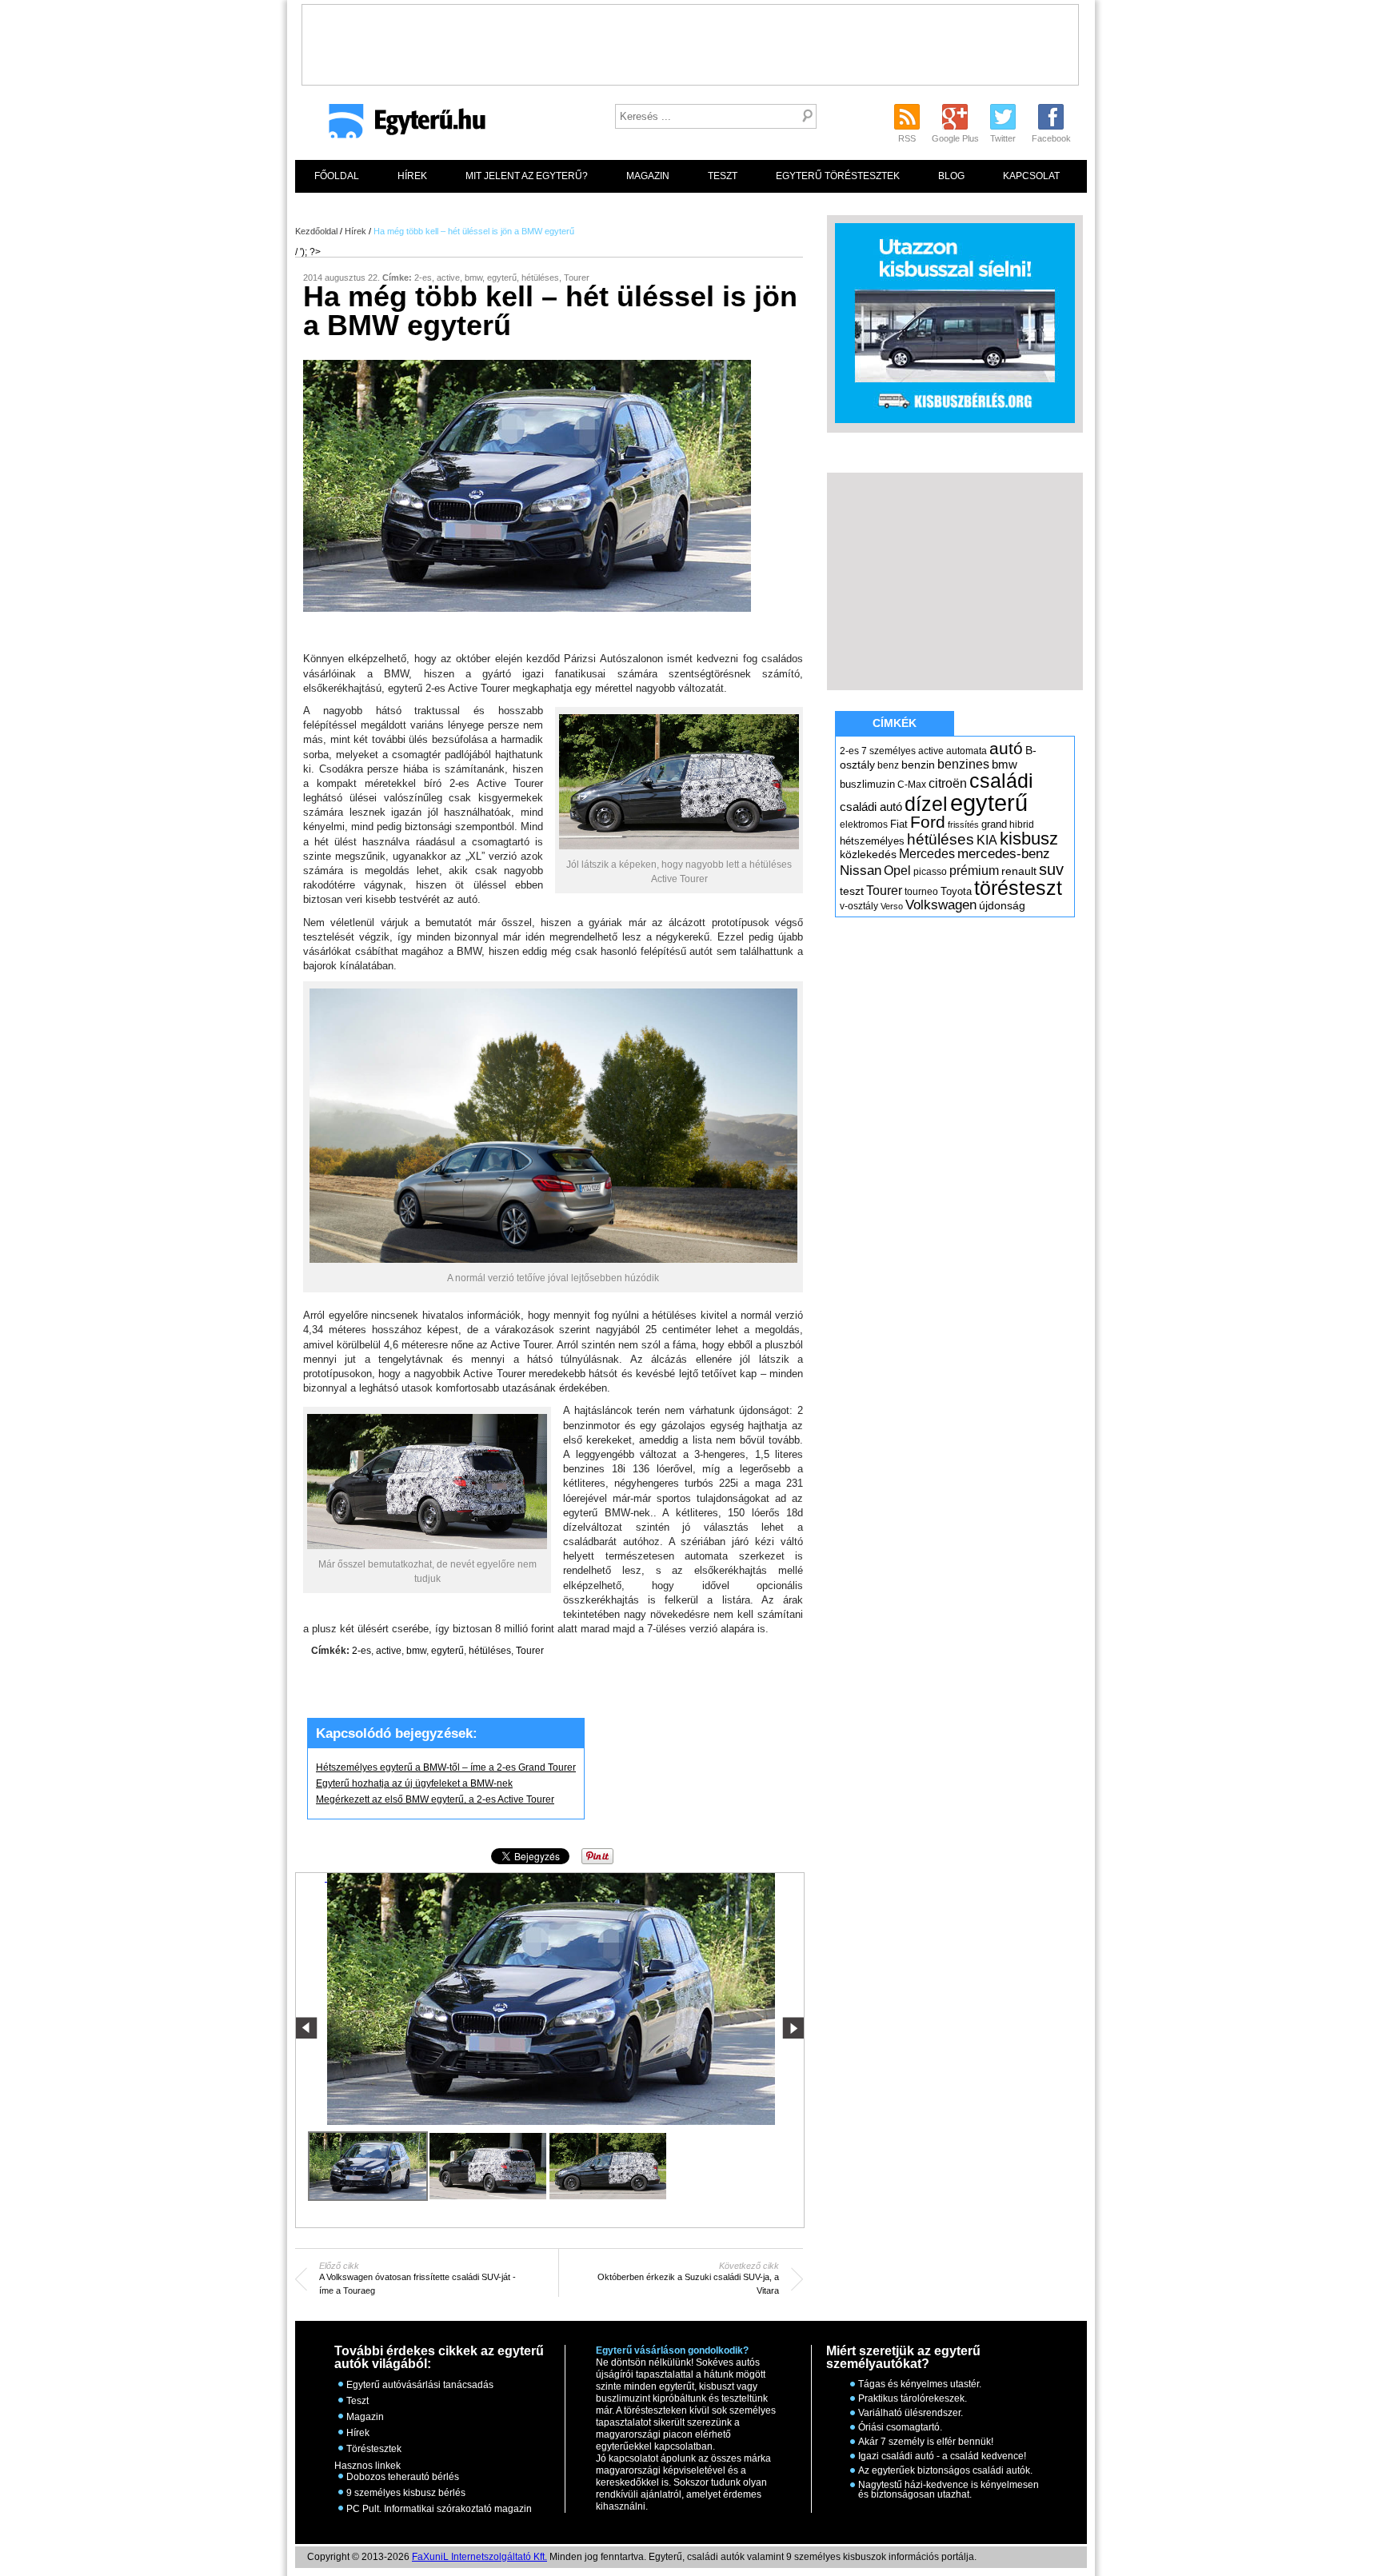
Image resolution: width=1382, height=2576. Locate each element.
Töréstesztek (374, 2449)
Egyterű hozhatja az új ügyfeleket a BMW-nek (414, 1784)
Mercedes (927, 854)
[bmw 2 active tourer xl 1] (550, 1878)
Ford (928, 822)
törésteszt (1018, 888)
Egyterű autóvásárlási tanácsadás (420, 2385)
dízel (926, 804)
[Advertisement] (690, 41)
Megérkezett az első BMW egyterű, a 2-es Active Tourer (435, 1800)
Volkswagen (941, 905)
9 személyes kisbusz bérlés (406, 2493)
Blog (951, 176)
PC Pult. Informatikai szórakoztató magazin (439, 2509)
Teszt (723, 176)
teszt (852, 891)
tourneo (921, 892)
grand (994, 824)
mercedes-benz (1004, 854)
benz (888, 765)
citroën (948, 783)
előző (307, 2028)
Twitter (1003, 138)
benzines (963, 764)
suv (1051, 869)
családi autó (871, 807)
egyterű (502, 278)
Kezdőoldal (316, 231)
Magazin (648, 176)
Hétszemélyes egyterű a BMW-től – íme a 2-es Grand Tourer (446, 1768)
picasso (930, 872)
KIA (987, 840)
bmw (473, 278)
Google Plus (955, 138)
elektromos (864, 825)
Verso (892, 906)
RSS (907, 138)
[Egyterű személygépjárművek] (400, 126)
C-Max (912, 785)
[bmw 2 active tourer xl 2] (488, 2166)
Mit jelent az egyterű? (527, 176)
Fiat (899, 824)
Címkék (895, 723)
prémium (974, 870)
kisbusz (1029, 839)
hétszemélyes (872, 841)
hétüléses (540, 278)
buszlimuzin (867, 784)
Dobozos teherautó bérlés (403, 2477)
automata (967, 751)
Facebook (1051, 138)
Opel (897, 870)
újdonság (1002, 905)
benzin (918, 765)
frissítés (963, 825)
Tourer (577, 278)
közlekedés (868, 854)
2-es (423, 278)
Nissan (861, 871)
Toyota (956, 891)
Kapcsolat (1031, 176)
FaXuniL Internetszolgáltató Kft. (479, 2557)
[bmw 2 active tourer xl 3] (608, 2166)
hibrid (1022, 825)
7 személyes (889, 751)
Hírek (412, 176)
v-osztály (859, 906)
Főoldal (337, 176)
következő (793, 2028)
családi (1001, 781)
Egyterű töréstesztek (838, 176)
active (448, 278)
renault (1019, 871)
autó (1006, 748)
